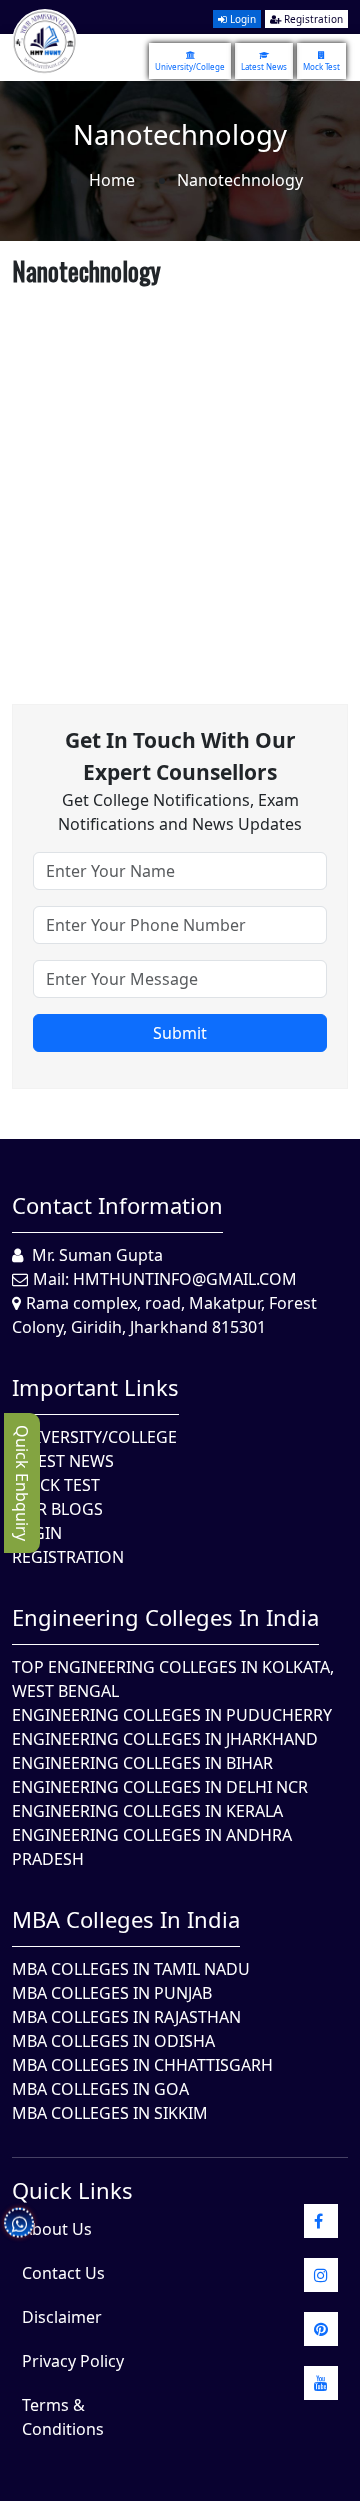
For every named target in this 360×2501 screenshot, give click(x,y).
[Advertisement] (180, 474)
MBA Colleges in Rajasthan (126, 2017)
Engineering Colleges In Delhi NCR (160, 1787)
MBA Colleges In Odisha (113, 2041)
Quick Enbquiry (22, 1483)
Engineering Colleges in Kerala (147, 1811)
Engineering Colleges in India (165, 1617)
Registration (312, 19)
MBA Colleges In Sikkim (110, 2113)
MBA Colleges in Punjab (112, 1993)
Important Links (95, 1387)
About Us (57, 2229)
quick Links (72, 2190)
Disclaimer (62, 2317)
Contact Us (63, 2273)
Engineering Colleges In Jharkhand (165, 1739)
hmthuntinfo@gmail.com (185, 1279)
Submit (180, 1033)
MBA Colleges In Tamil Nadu (131, 1969)
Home (112, 180)
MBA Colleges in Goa (100, 2089)
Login (241, 19)
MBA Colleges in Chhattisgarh (142, 2065)
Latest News (264, 66)
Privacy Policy (73, 2361)
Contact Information (117, 1205)
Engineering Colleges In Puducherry (172, 1715)
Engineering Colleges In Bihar (142, 1763)
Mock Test (321, 66)
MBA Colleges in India (126, 1919)
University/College (190, 66)
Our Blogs (57, 1509)
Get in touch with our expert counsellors (180, 756)
